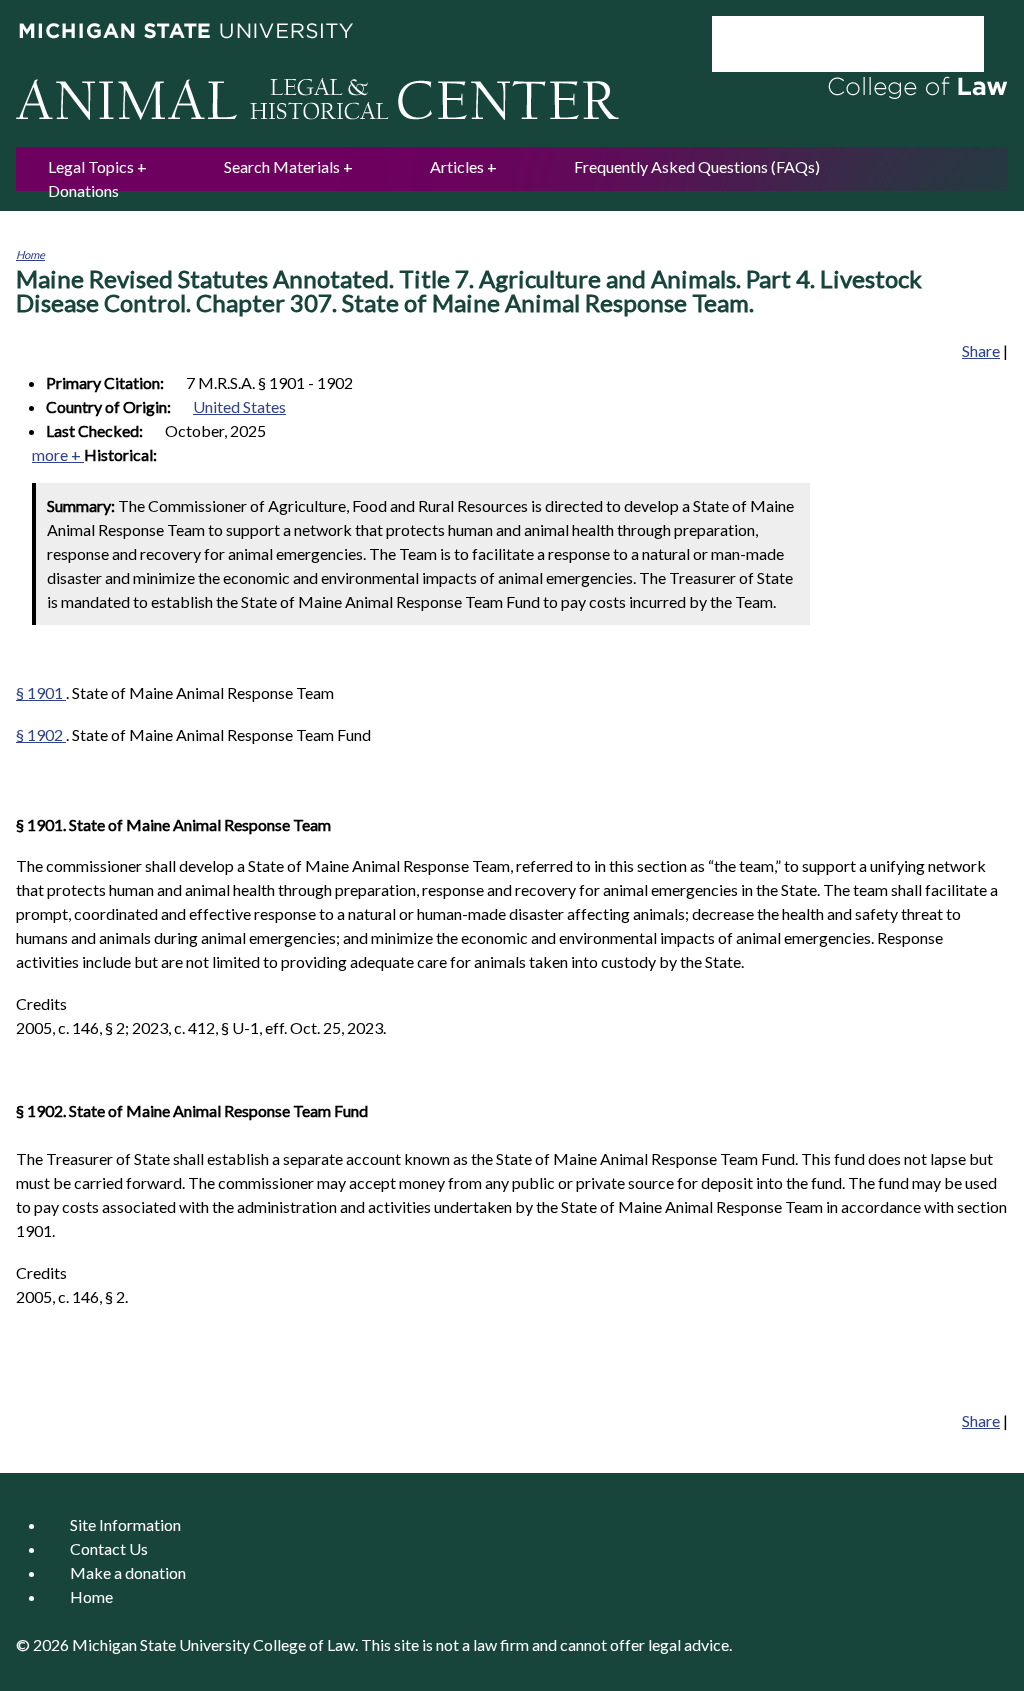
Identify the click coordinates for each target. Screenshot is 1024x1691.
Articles (457, 166)
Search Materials (282, 166)
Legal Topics (91, 166)
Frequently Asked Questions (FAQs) (697, 166)
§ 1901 (41, 692)
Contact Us (109, 1548)
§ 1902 (41, 734)
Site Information (125, 1524)
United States (239, 406)
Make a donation (128, 1572)
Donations (83, 190)
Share (981, 350)
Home (30, 254)
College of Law (304, 1644)
